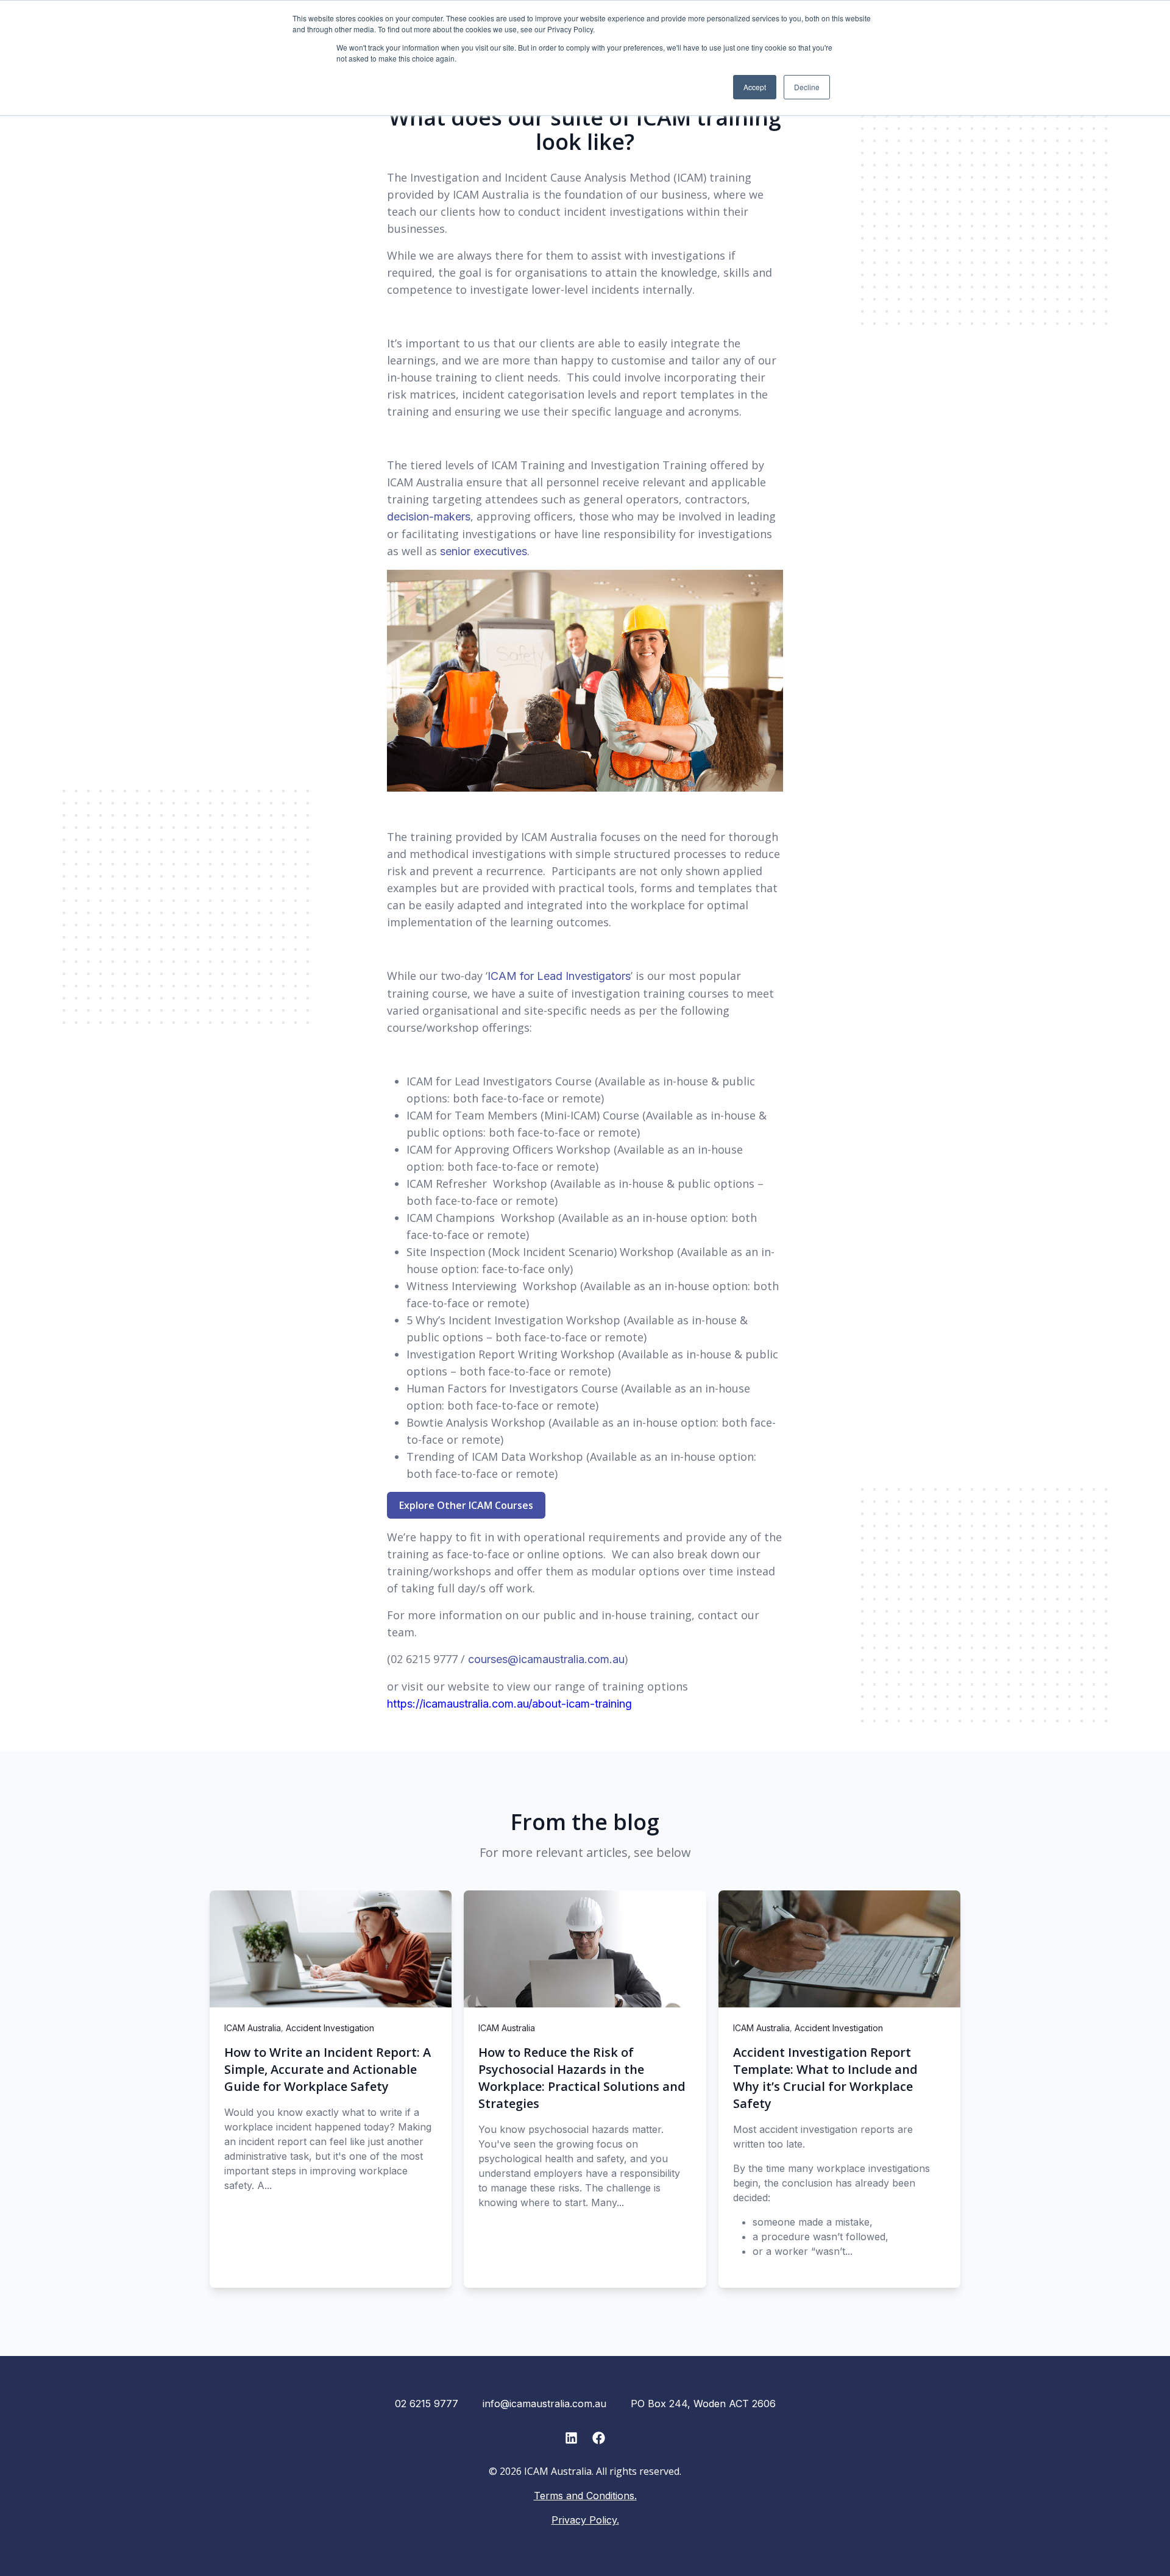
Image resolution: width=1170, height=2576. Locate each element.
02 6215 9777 (427, 2404)
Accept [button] (755, 87)
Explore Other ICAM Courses (466, 1505)
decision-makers (429, 516)
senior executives (484, 551)
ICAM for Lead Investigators (559, 976)
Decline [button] (807, 87)
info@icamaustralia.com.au (544, 2404)
